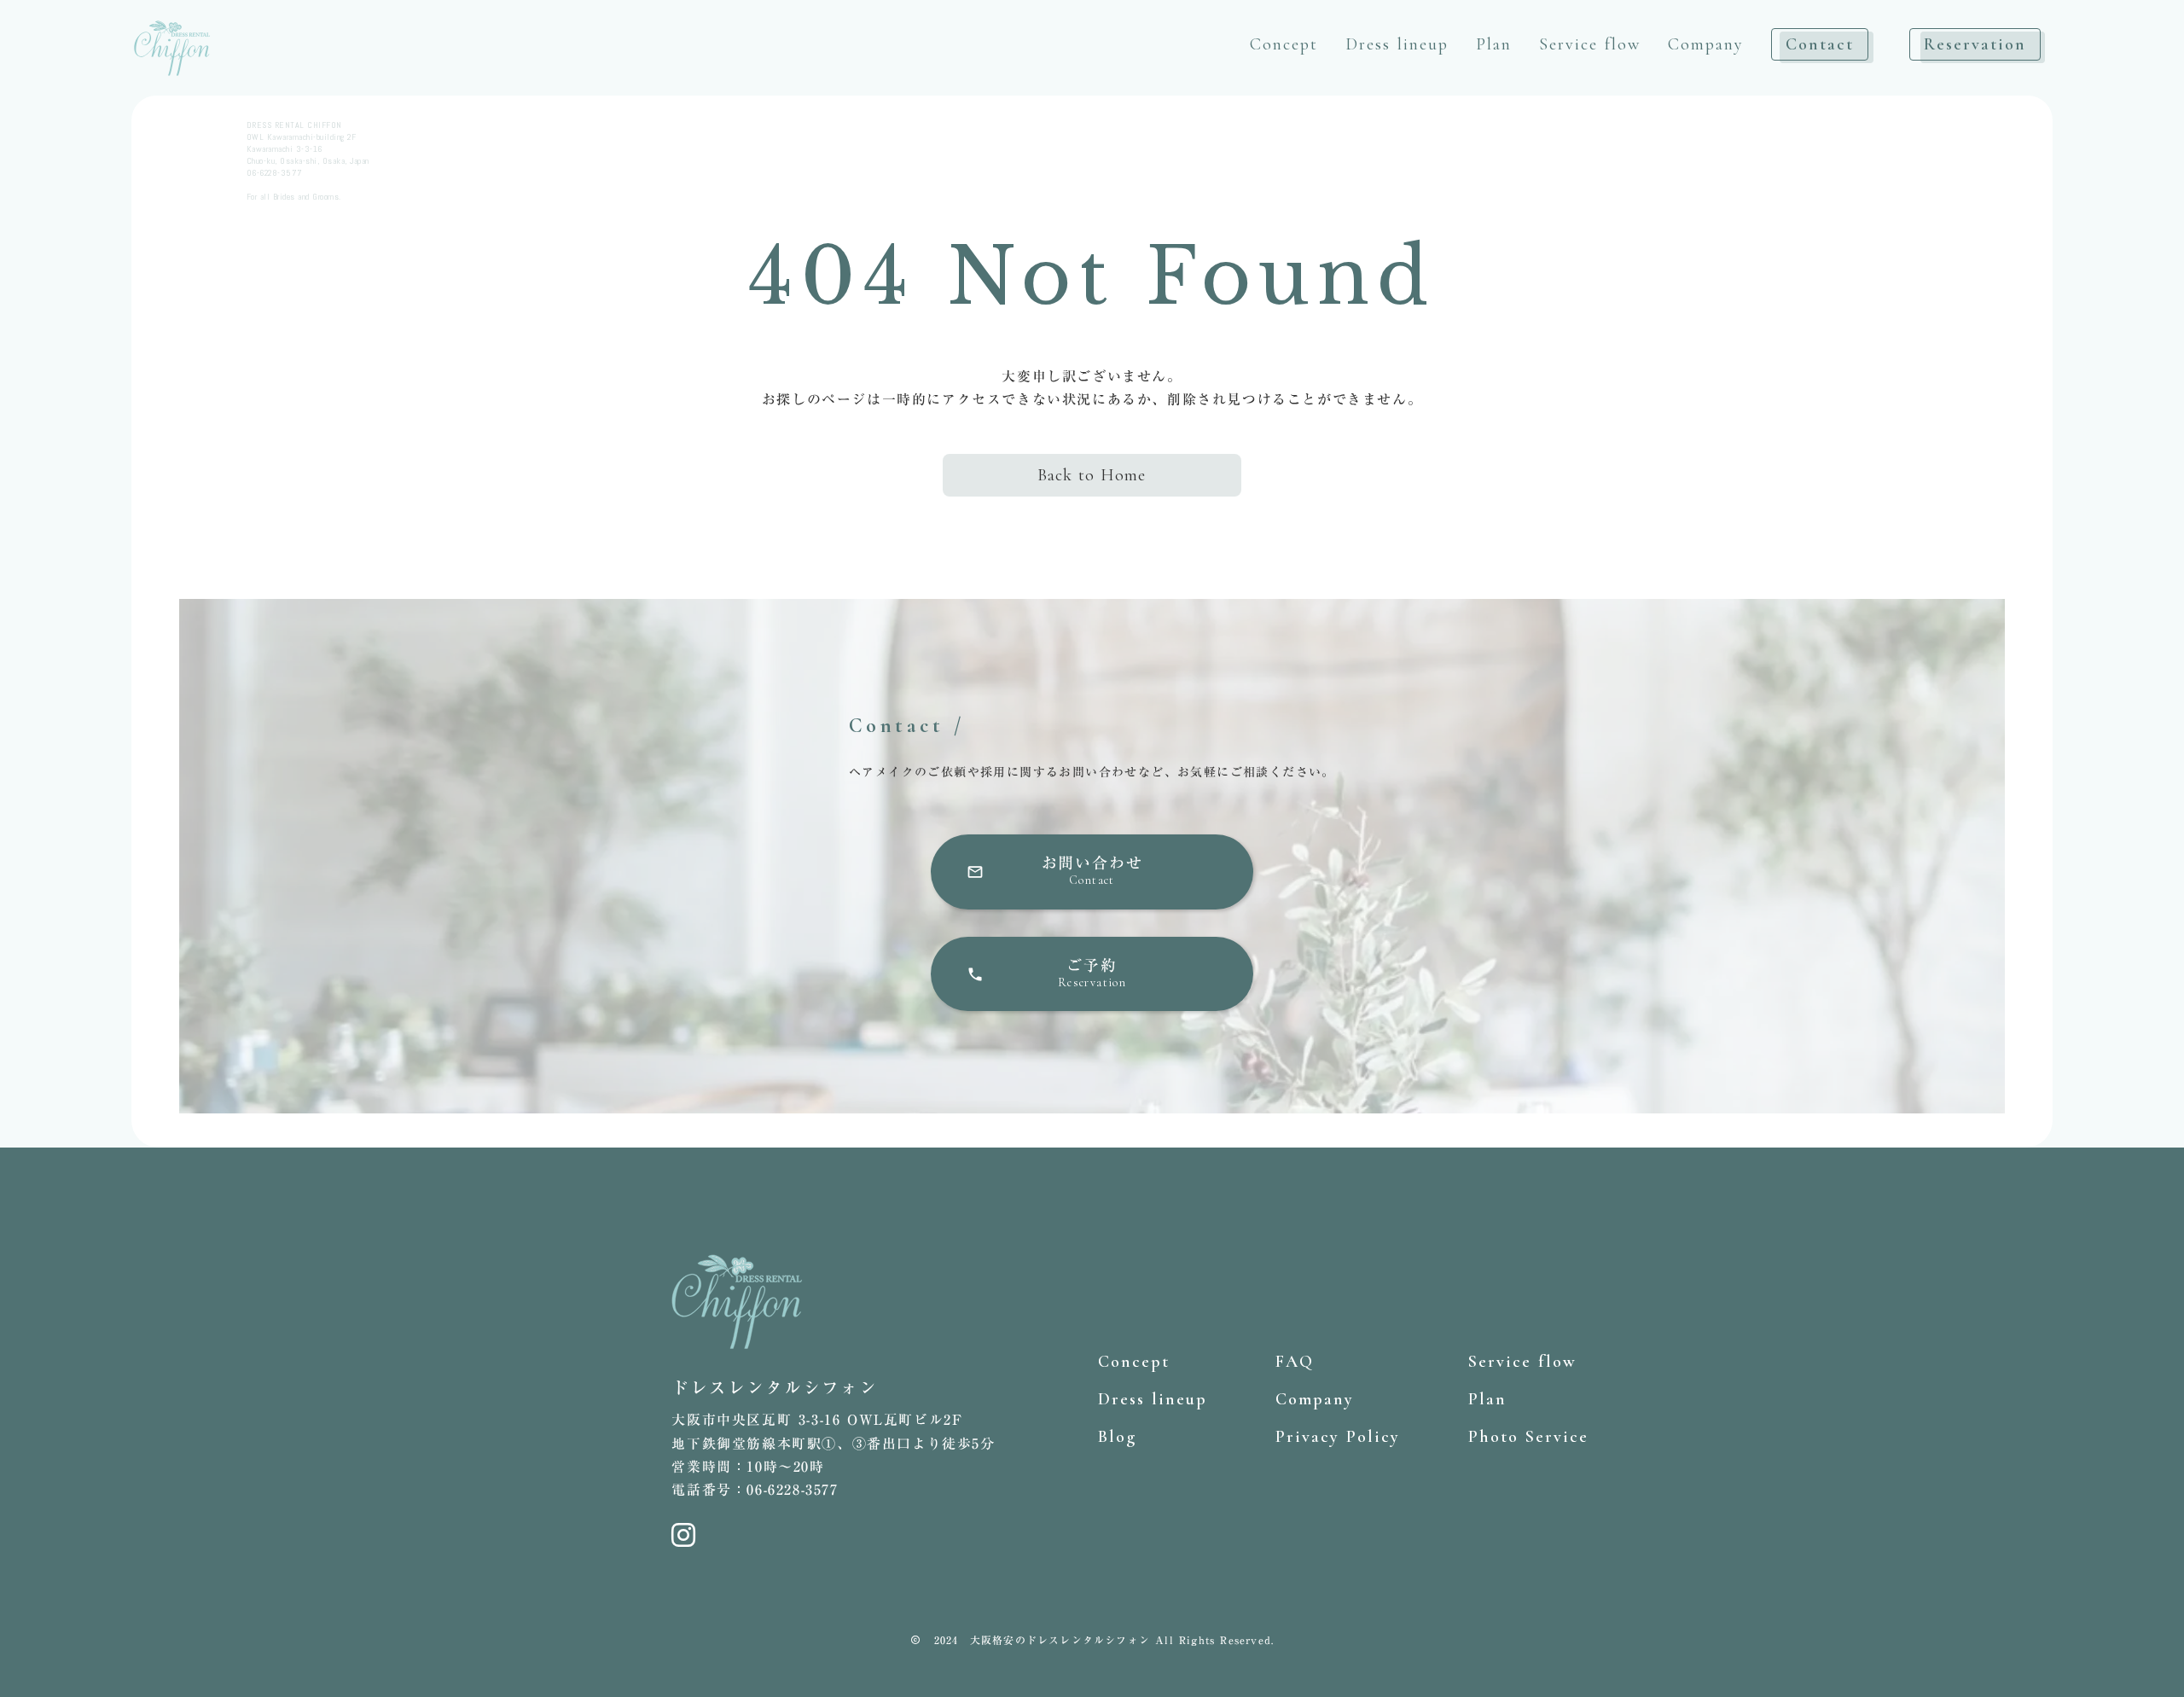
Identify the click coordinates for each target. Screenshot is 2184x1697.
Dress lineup (1397, 44)
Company (1706, 44)
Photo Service (1528, 1437)
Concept (1284, 44)
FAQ (1295, 1362)
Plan (1494, 44)
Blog (1117, 1437)
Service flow (1590, 44)
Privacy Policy (1338, 1437)
